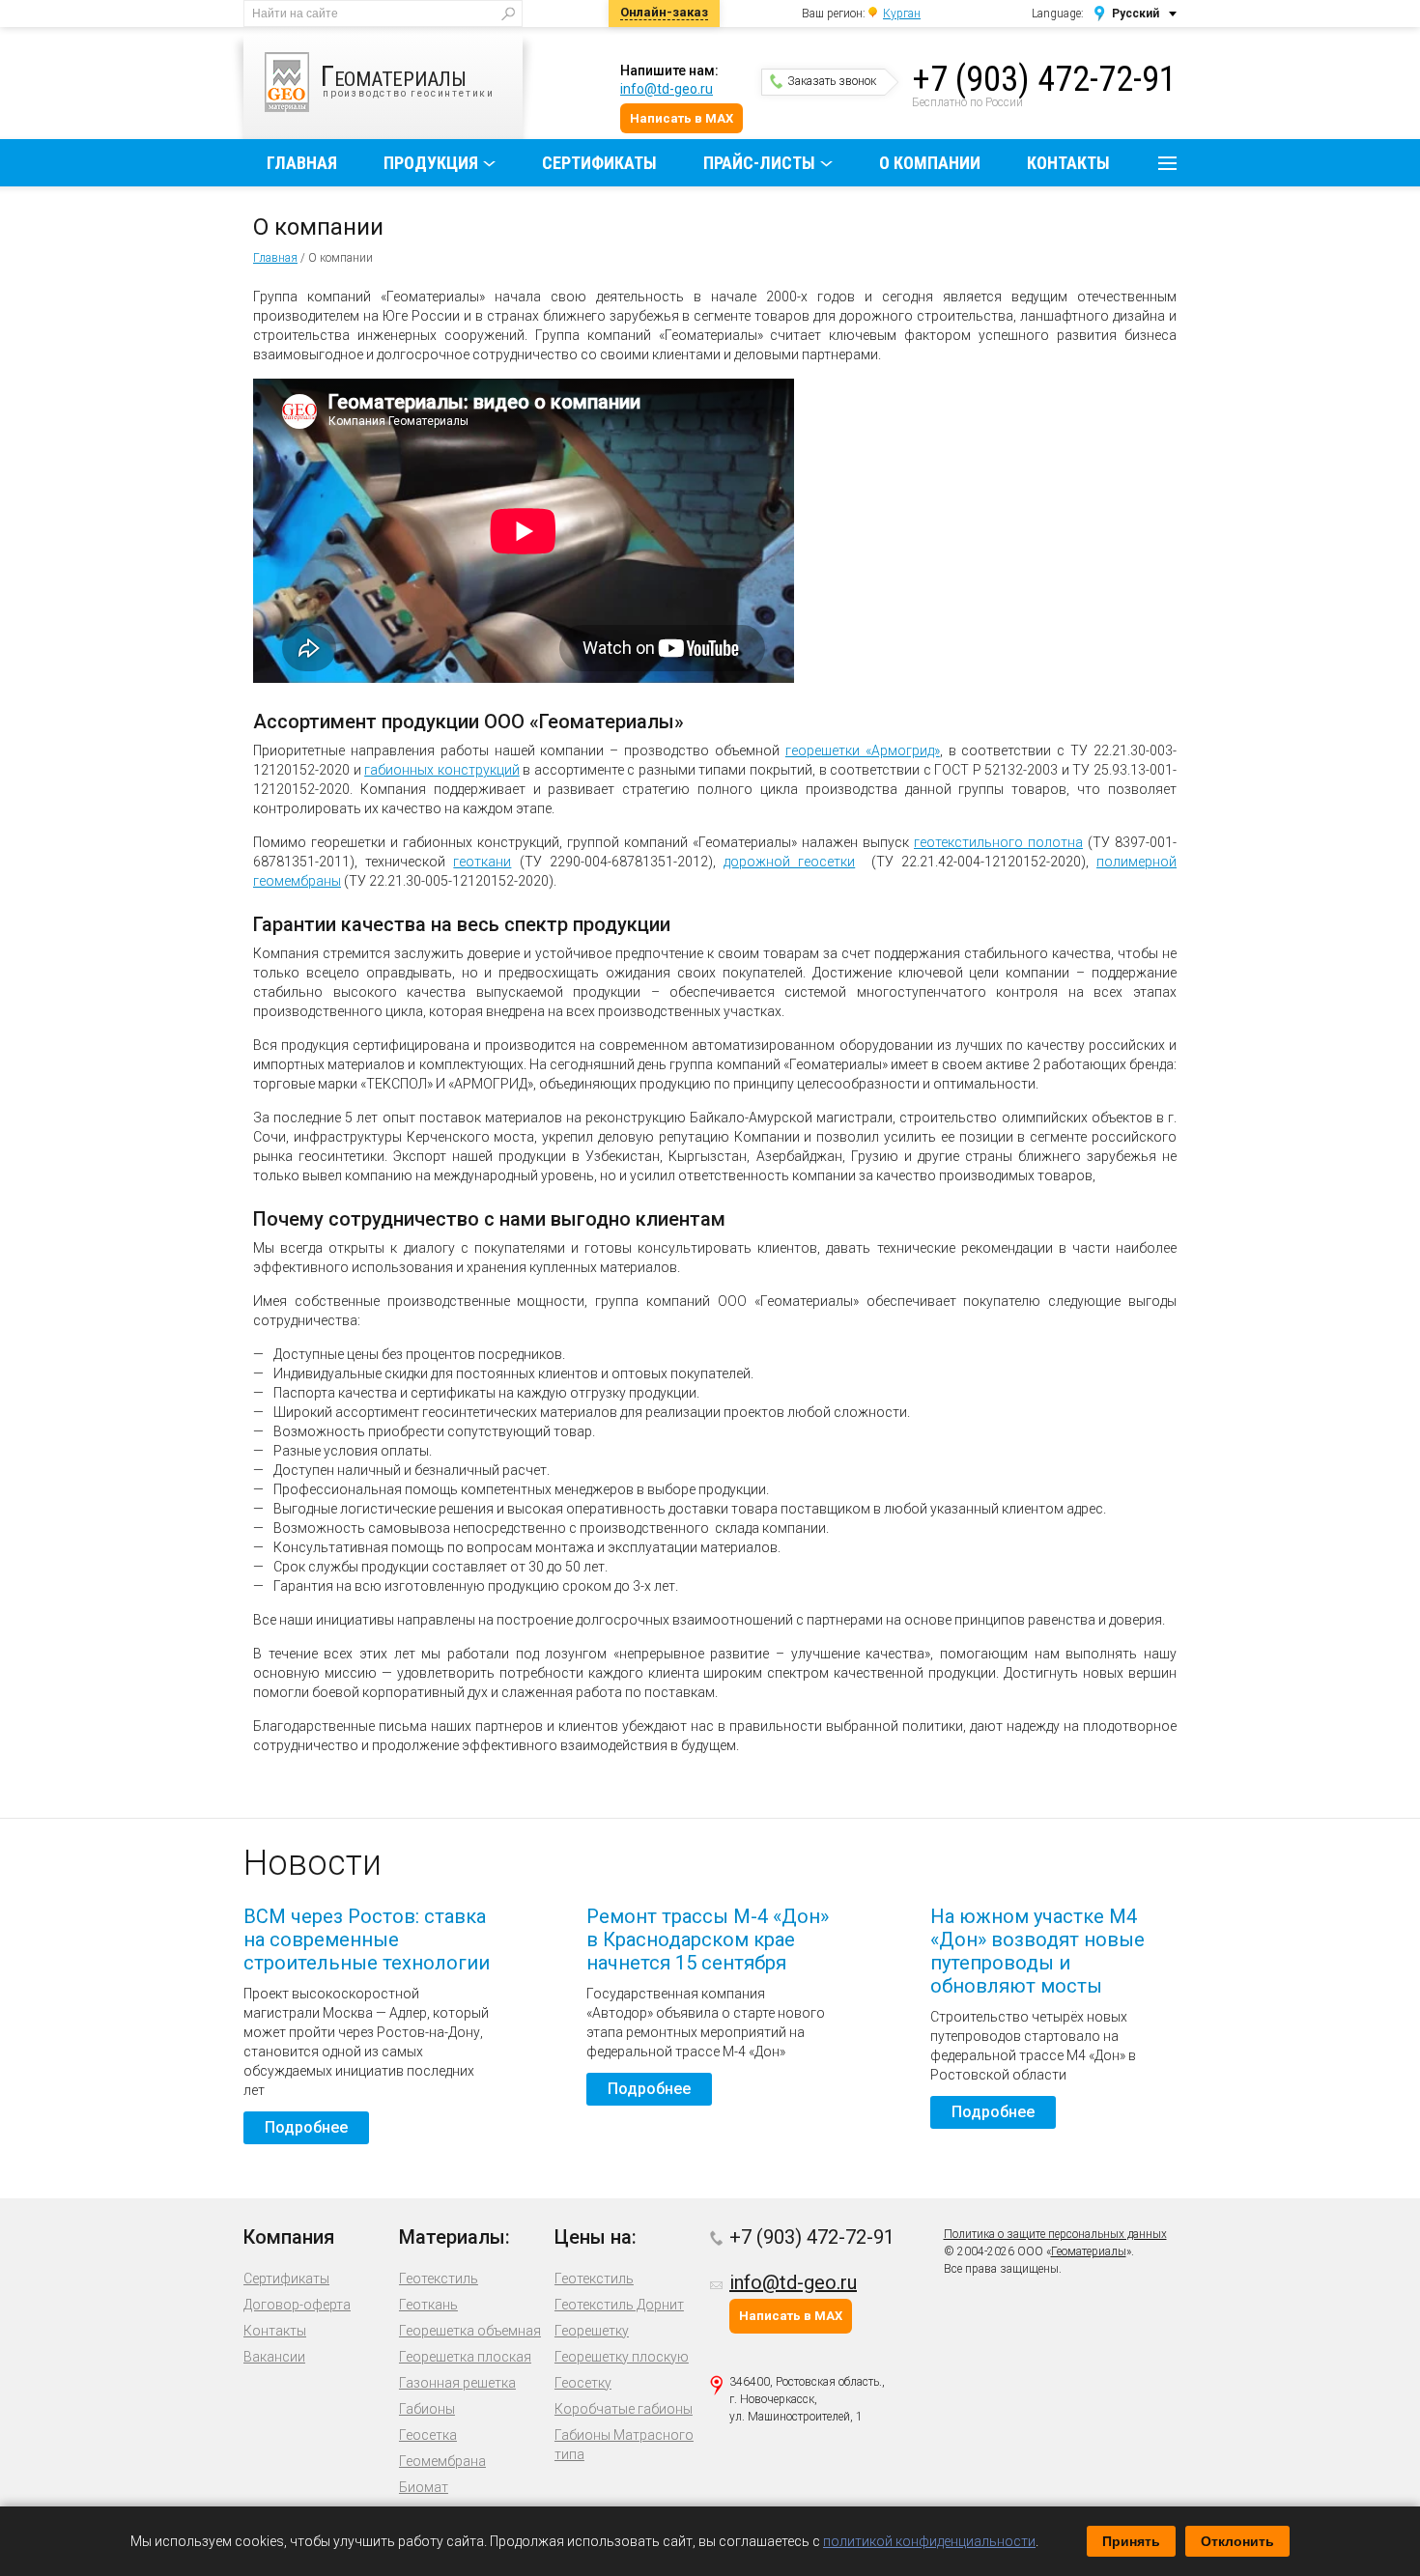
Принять (1131, 2541)
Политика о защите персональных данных (1055, 2234)
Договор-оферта (297, 2305)
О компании (930, 163)
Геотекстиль (439, 2279)
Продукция (431, 163)
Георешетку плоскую (622, 2357)
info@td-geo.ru (667, 89)
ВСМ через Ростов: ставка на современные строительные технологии (367, 1939)
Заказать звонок (832, 81)
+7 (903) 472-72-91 (1044, 79)
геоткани (482, 862)
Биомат (424, 2487)
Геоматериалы (1089, 2251)
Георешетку (592, 2331)
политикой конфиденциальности (929, 2541)
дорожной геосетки (789, 862)
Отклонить (1237, 2541)
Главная (302, 163)
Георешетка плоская (465, 2357)
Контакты (1068, 163)
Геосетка (428, 2435)
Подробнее (306, 2127)
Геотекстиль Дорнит (619, 2305)
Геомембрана (442, 2461)
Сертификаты (599, 163)
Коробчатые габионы (624, 2409)
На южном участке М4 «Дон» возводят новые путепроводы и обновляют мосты (1037, 1951)
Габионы (427, 2409)
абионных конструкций (442, 770)
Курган (902, 14)
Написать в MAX (682, 118)
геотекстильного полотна (998, 842)
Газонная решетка (457, 2383)
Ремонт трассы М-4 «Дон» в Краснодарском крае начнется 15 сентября (708, 1939)
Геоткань (428, 2305)
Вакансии (274, 2357)
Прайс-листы (759, 163)
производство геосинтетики (408, 79)
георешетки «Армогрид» (863, 750)
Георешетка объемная (470, 2331)
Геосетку (583, 2383)
